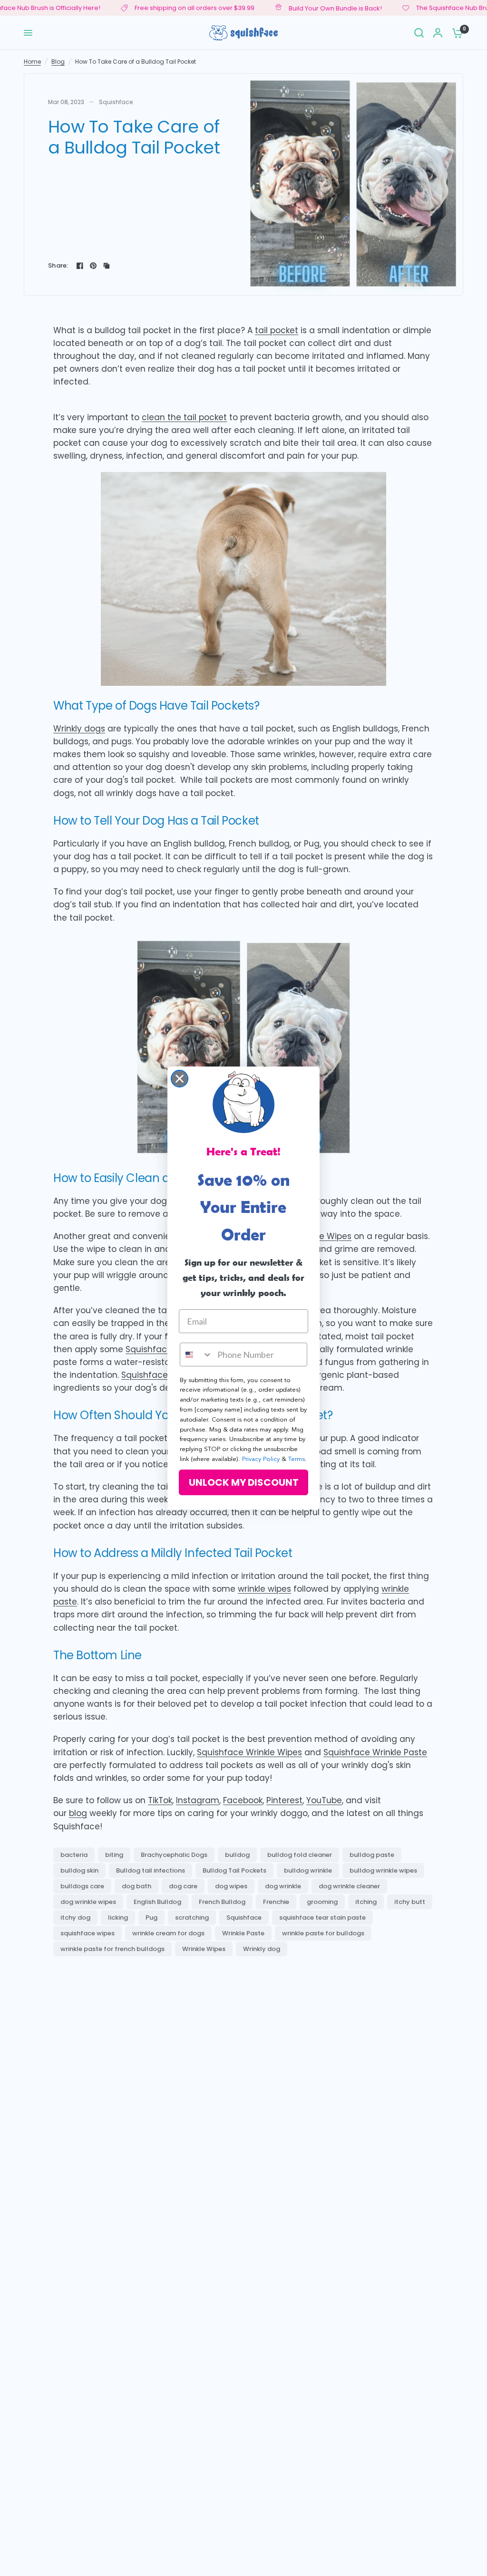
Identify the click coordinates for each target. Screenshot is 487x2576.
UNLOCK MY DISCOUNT (244, 1482)
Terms (297, 1459)
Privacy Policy (261, 1459)
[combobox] (196, 1355)
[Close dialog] (180, 1079)
